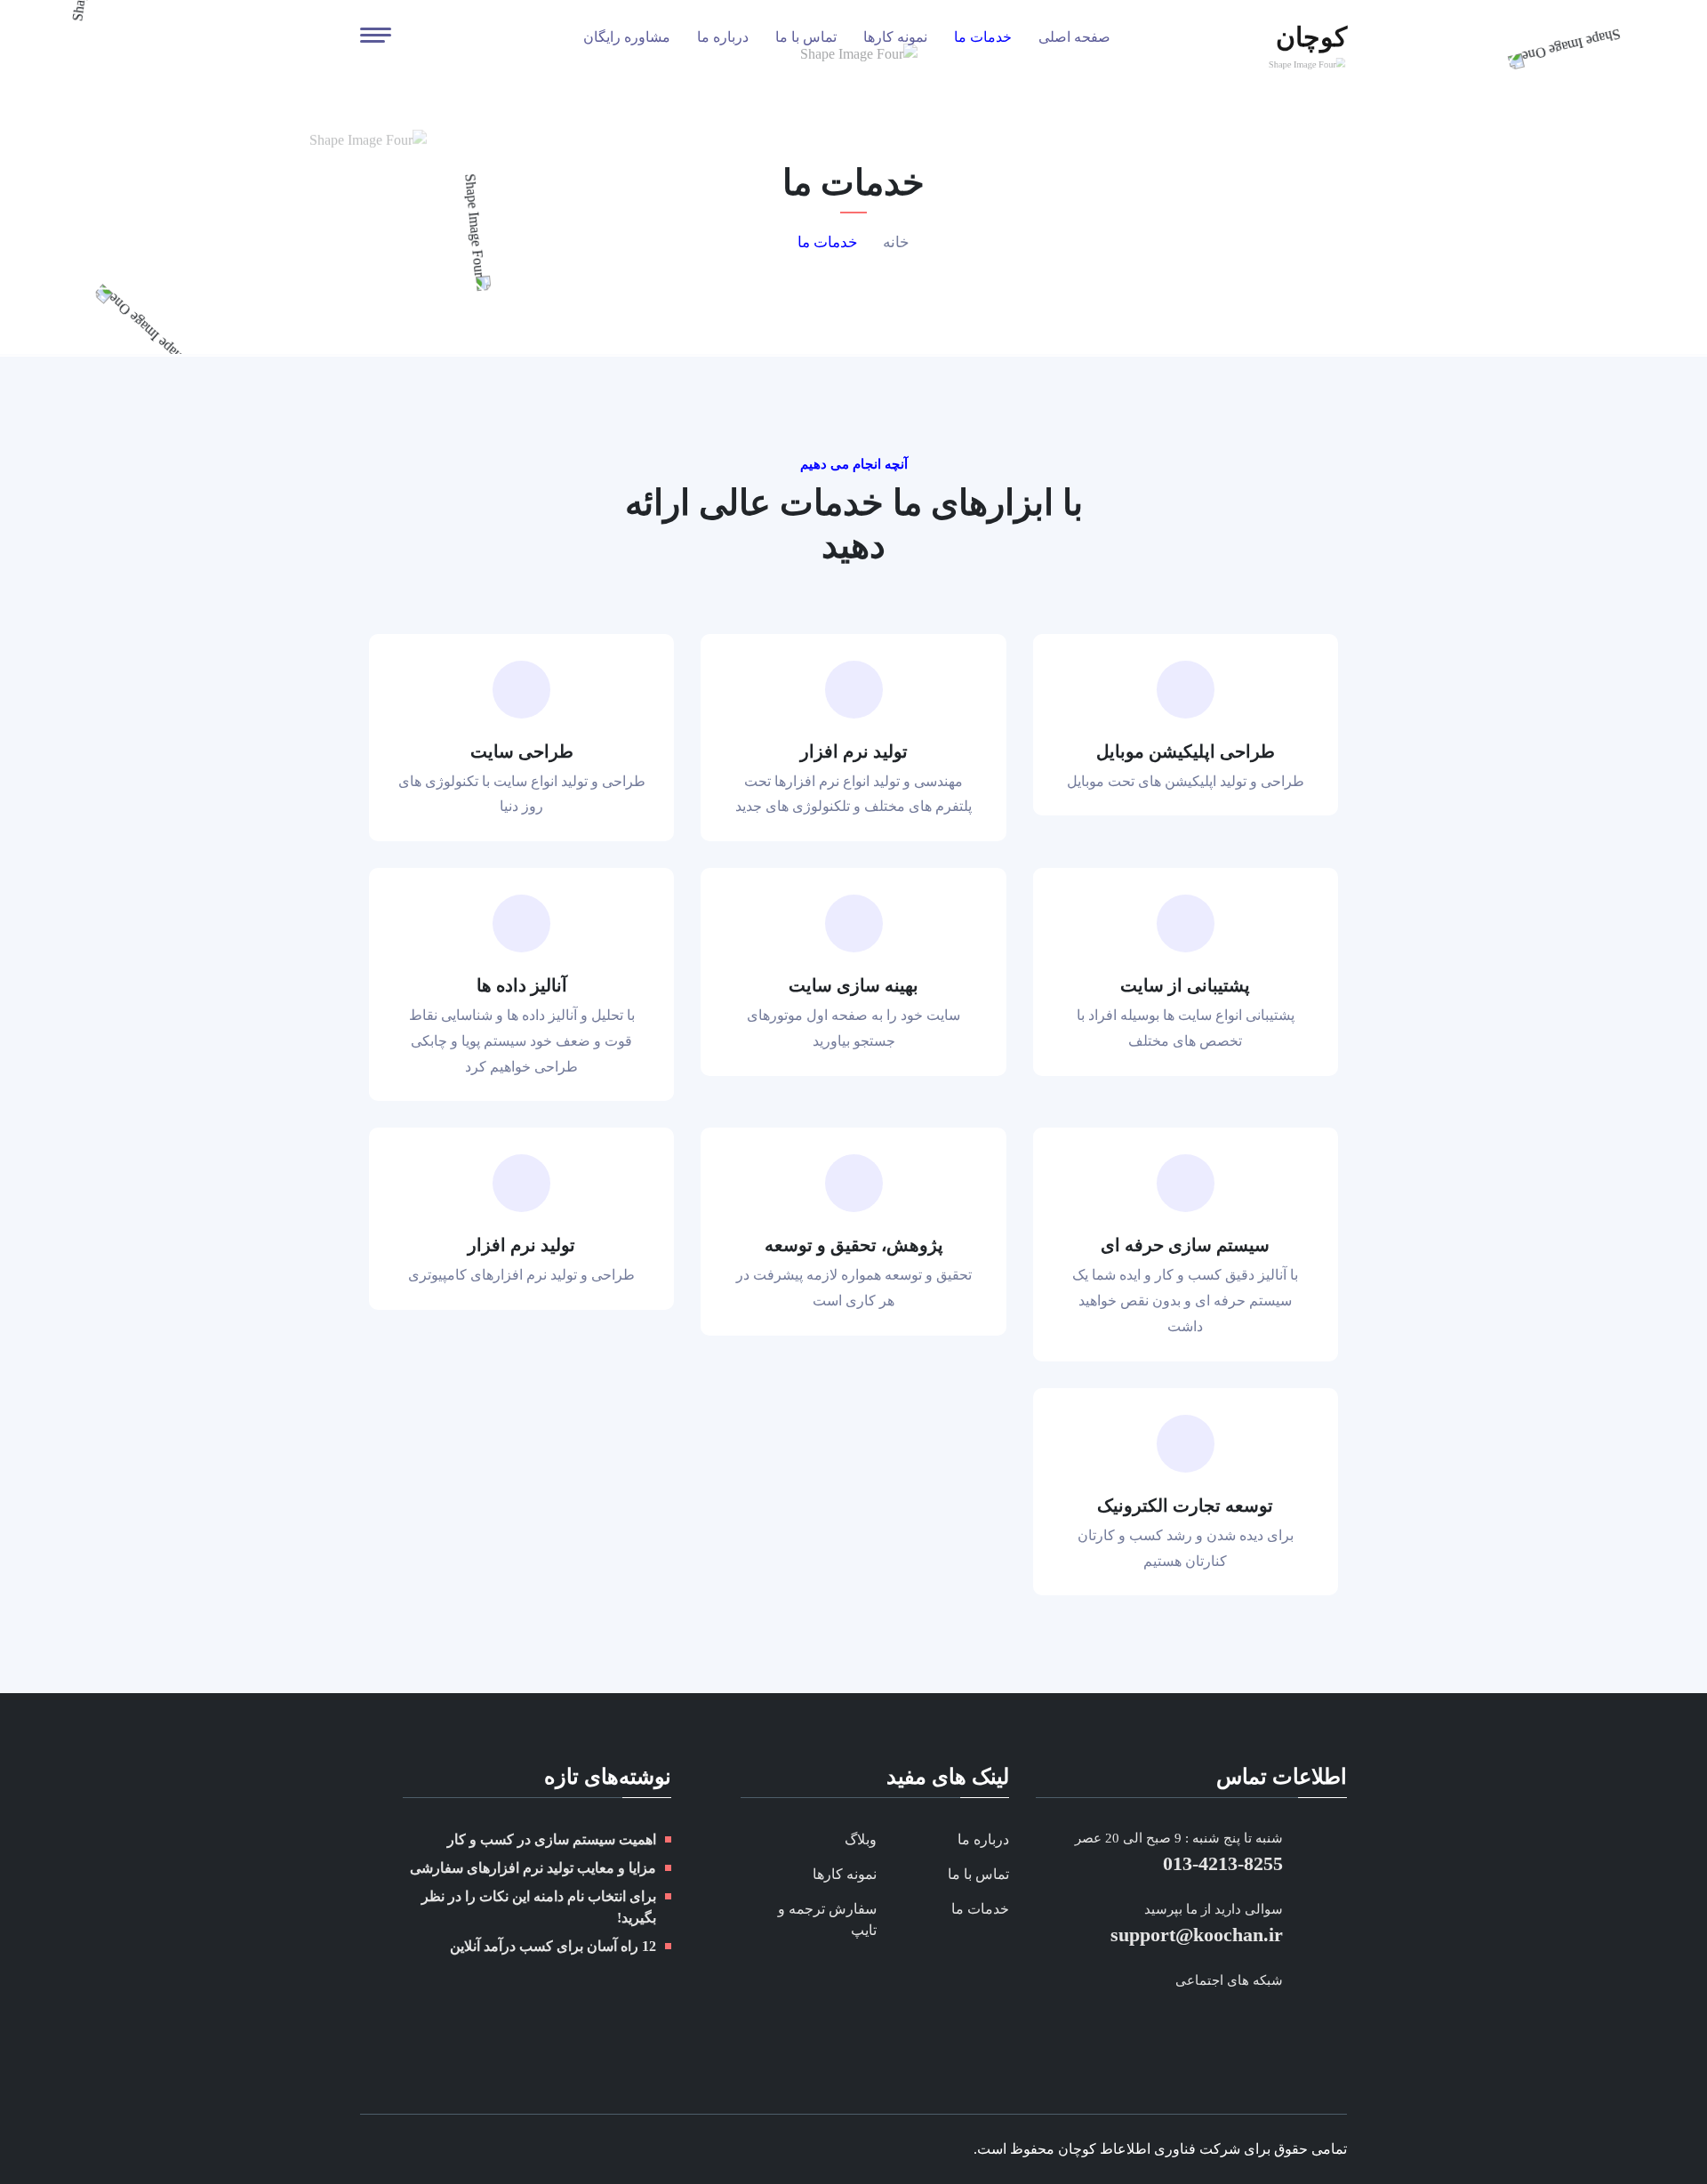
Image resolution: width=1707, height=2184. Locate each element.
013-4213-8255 (1223, 1863)
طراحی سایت (522, 751)
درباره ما (723, 37)
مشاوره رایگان (627, 37)
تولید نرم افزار (854, 751)
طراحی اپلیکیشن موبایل (1186, 751)
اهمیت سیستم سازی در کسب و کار (552, 1839)
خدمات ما (983, 37)
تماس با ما (806, 37)
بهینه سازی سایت (853, 985)
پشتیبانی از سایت (1185, 985)
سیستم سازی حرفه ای (1185, 1245)
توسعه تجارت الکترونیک (1185, 1506)
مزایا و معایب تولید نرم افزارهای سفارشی (533, 1868)
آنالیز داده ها (522, 985)
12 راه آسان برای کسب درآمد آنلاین (553, 1946)
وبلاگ (861, 1839)
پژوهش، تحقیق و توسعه (854, 1245)
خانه (896, 242)
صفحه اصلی (1074, 37)
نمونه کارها (895, 37)
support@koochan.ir (1197, 1935)
